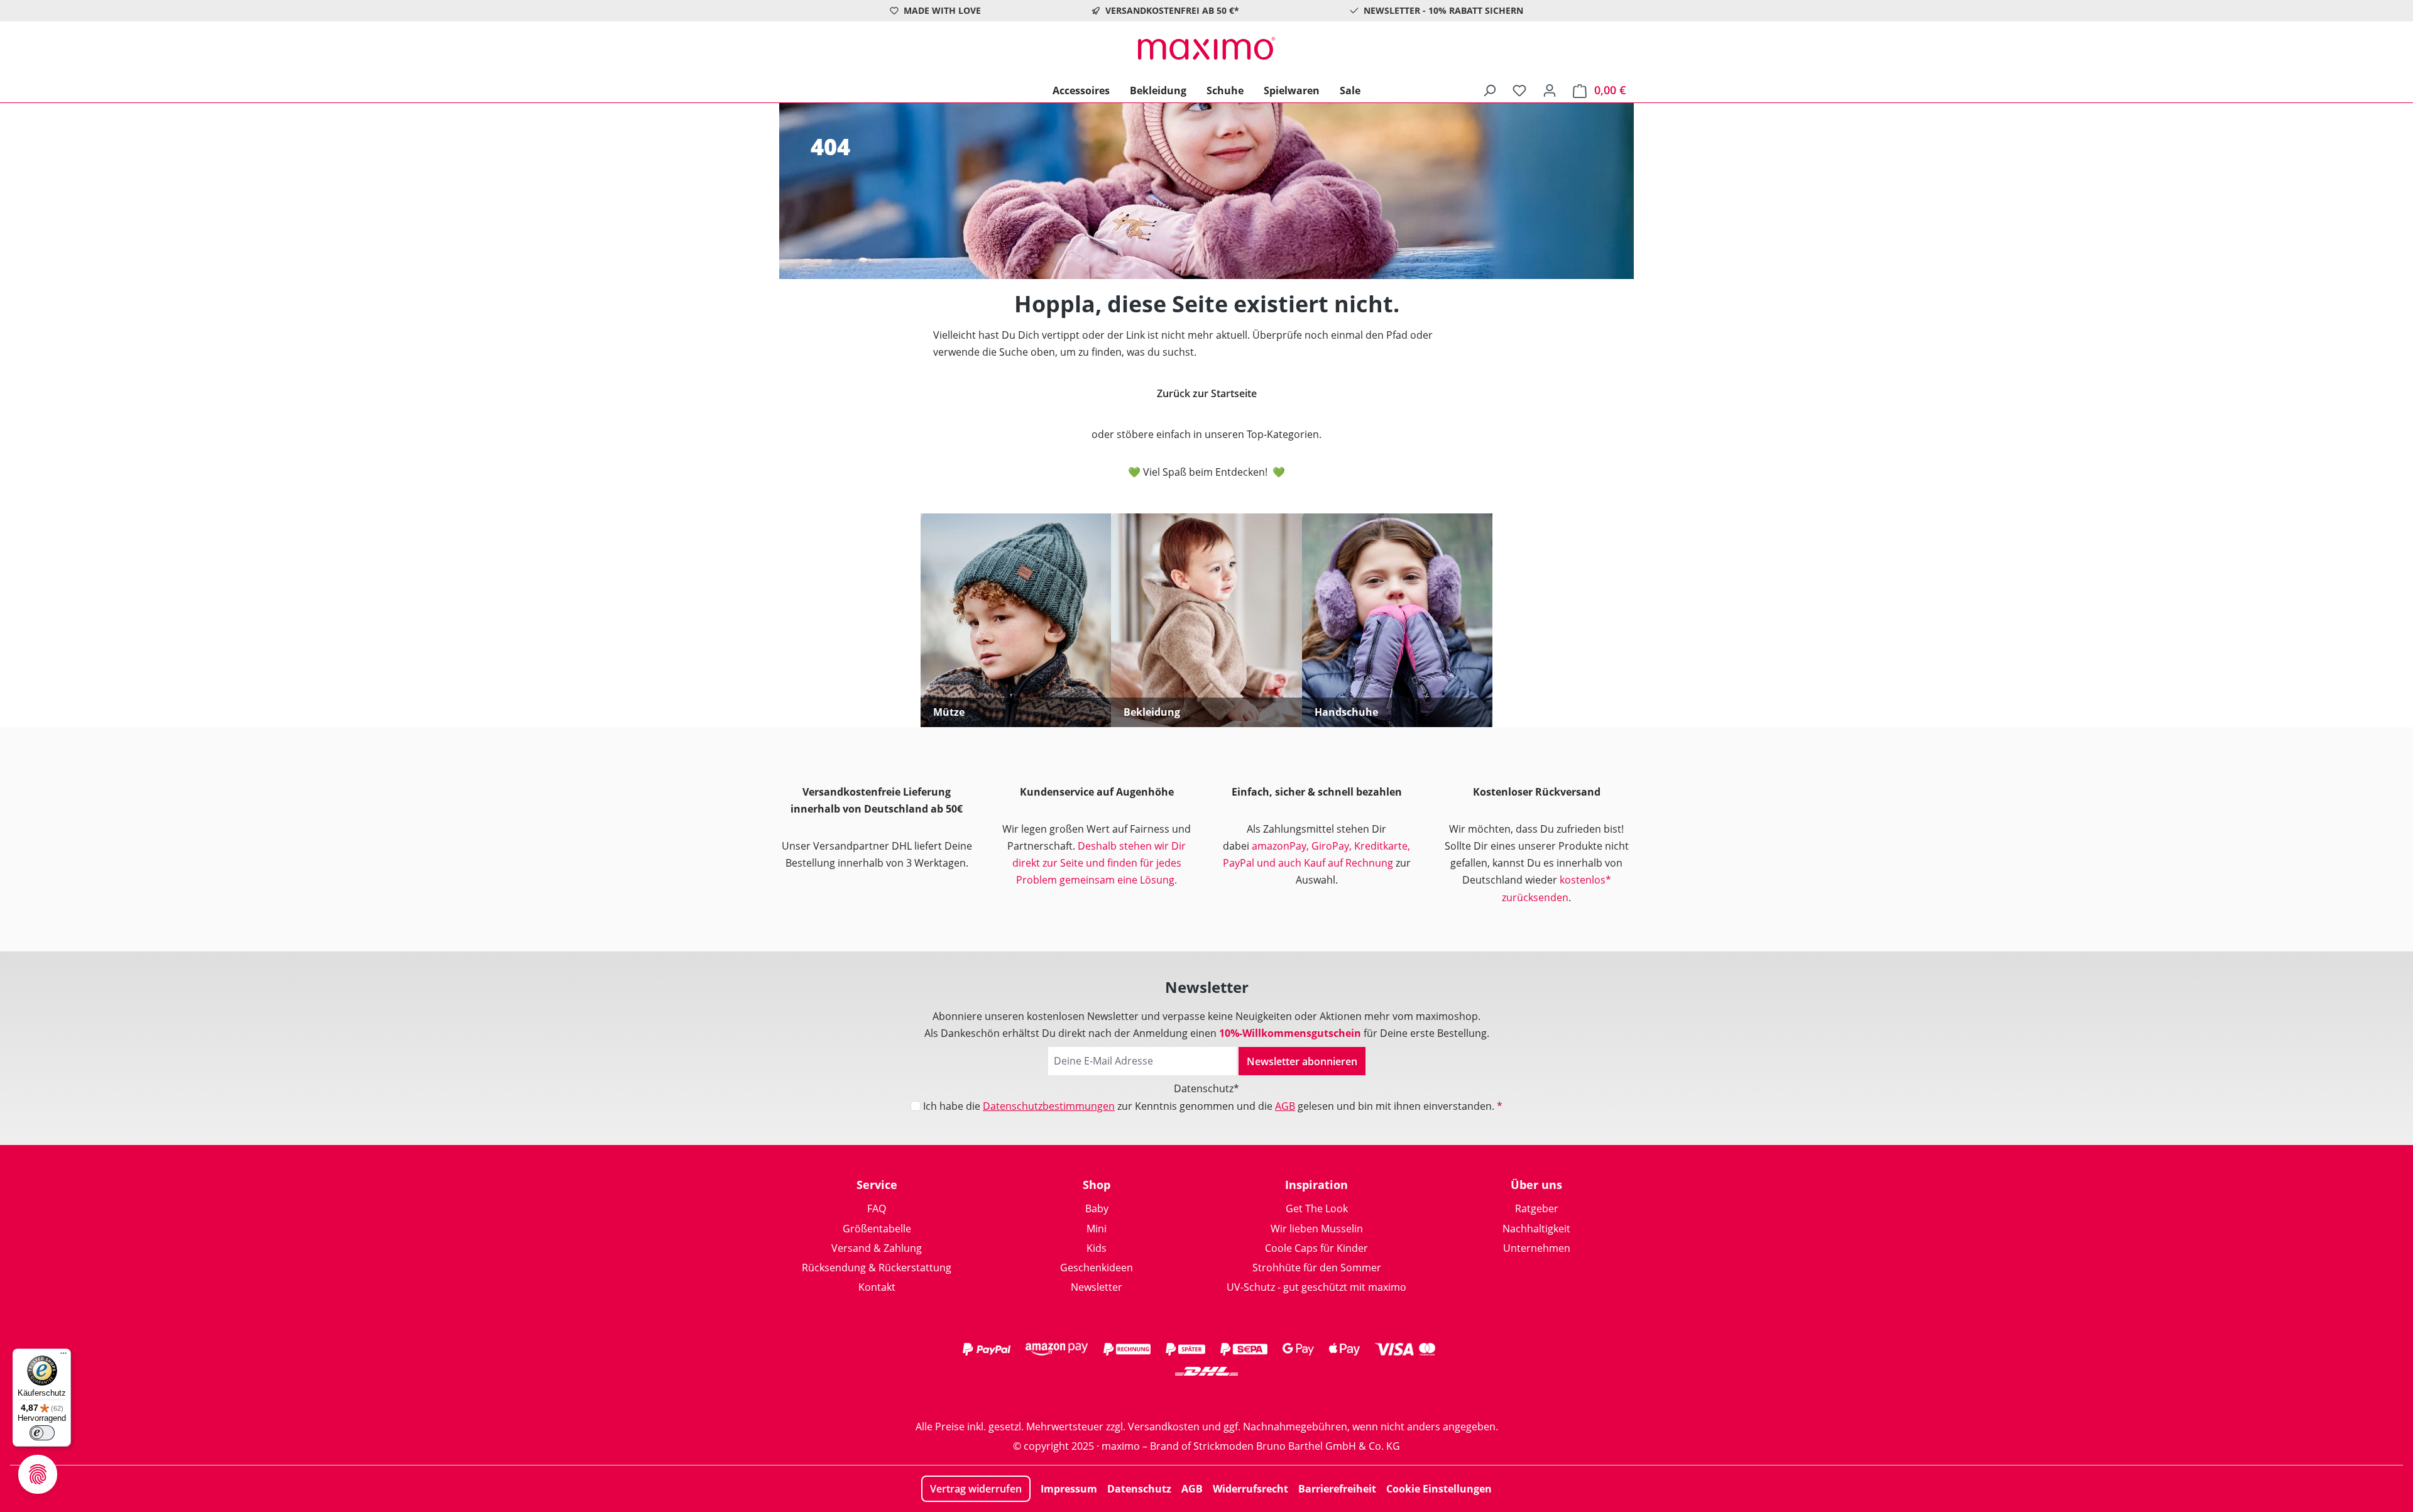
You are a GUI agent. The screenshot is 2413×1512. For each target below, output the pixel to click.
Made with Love (942, 10)
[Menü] (63, 1356)
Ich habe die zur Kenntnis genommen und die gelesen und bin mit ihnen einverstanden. (1213, 1106)
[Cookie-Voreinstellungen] (38, 1474)
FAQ (877, 1208)
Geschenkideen (1097, 1268)
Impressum (1069, 1489)
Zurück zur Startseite (1207, 393)
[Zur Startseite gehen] (1206, 48)
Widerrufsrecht (1250, 1489)
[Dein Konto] (1550, 90)
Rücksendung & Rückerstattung (877, 1268)
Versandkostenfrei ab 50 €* (1172, 10)
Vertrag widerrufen (976, 1489)
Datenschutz (1139, 1489)
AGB (1285, 1106)
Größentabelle (877, 1229)
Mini (1097, 1229)
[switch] (42, 1433)
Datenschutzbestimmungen (1049, 1106)
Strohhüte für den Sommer (1317, 1268)
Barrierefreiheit (1337, 1489)
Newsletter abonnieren (1302, 1061)
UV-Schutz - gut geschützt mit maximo (1316, 1287)
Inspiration (1316, 1185)
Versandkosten (1164, 1427)
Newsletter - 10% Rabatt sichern (1443, 10)
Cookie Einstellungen (1439, 1489)
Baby (1097, 1208)
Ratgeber (1537, 1208)
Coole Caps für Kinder (1316, 1248)
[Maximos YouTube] (1257, 1396)
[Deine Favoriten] (1519, 90)
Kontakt (877, 1287)
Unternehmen (1537, 1248)
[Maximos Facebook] (1206, 1396)
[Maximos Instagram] (1156, 1396)
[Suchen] (1489, 90)
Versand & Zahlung (877, 1248)
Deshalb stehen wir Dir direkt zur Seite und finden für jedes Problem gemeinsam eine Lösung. (1099, 863)
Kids (1097, 1248)
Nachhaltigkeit (1536, 1229)
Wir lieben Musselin (1317, 1229)
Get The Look (1317, 1208)
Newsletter (1097, 1287)
